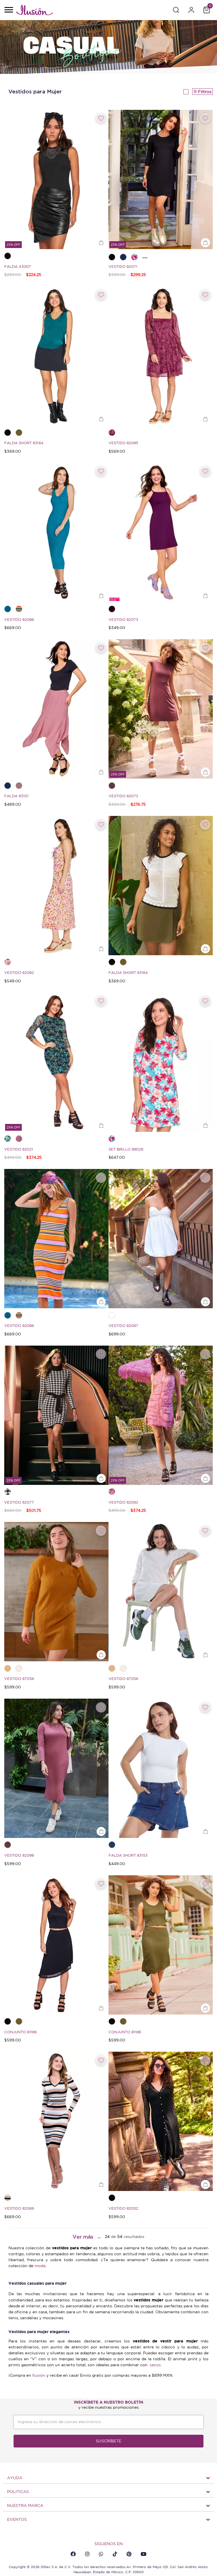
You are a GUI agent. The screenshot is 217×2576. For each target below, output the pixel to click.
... (145, 256)
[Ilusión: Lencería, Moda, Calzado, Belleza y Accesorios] (34, 11)
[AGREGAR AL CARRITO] (101, 243)
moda (40, 2266)
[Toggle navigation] (8, 10)
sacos (155, 2365)
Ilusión (39, 2375)
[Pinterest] (129, 2554)
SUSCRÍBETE (108, 2441)
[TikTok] (115, 2554)
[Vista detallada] (186, 92)
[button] (176, 10)
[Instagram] (87, 2554)
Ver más (83, 2237)
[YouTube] (144, 2554)
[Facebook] (73, 2554)
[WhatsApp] (101, 2554)
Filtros (205, 92)
